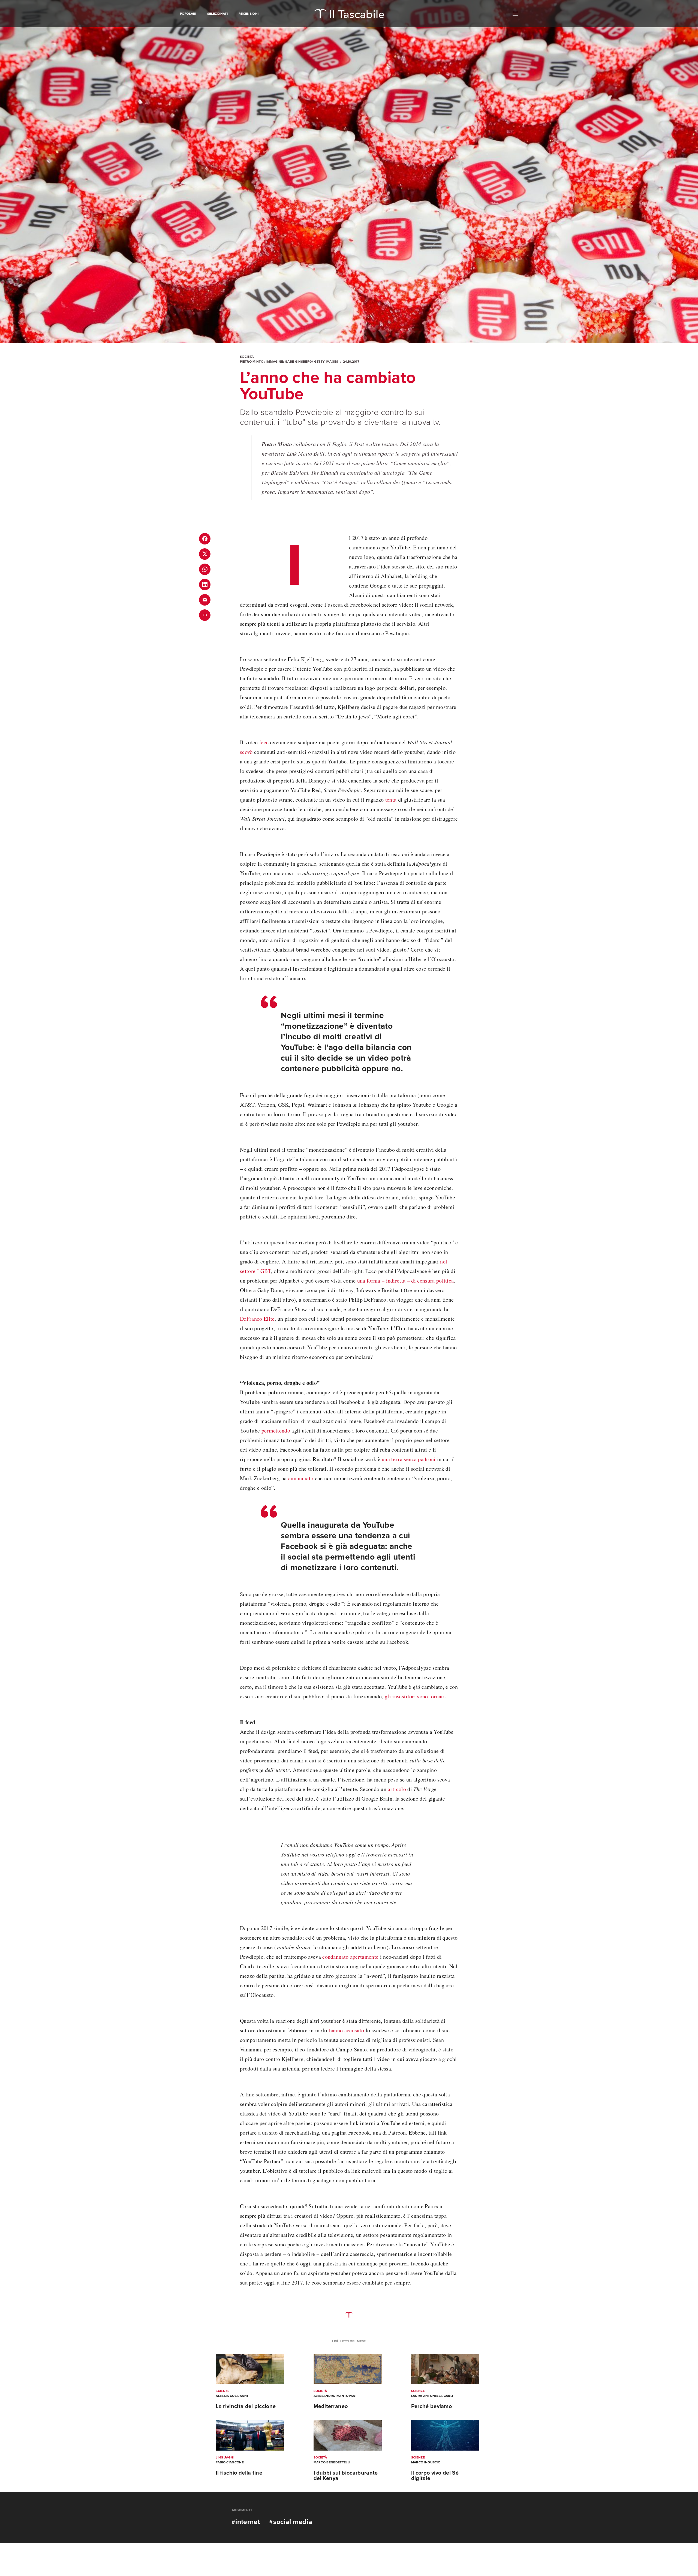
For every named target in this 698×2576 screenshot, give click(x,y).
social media (293, 2522)
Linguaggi (225, 2457)
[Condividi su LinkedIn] (205, 585)
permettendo (276, 1430)
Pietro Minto (252, 362)
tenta (391, 800)
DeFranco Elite (257, 1319)
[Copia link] (205, 615)
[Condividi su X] (205, 554)
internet (248, 2522)
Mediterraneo (331, 2406)
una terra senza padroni (409, 1459)
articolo (397, 1789)
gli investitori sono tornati (415, 1696)
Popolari (188, 14)
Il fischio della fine (239, 2473)
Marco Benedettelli (332, 2462)
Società (247, 357)
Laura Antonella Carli (432, 2396)
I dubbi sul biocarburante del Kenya (346, 2476)
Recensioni (249, 14)
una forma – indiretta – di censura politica (406, 1281)
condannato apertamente (350, 1957)
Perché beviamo (431, 2406)
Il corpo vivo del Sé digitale (435, 2476)
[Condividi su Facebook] (205, 539)
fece (264, 742)
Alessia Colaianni (232, 2396)
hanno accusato (347, 2030)
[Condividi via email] (205, 600)
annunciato (301, 1478)
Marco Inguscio (426, 2462)
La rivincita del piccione (246, 2406)
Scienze (222, 2391)
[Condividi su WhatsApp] (205, 569)
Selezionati (218, 14)
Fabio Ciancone (230, 2462)
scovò (246, 752)
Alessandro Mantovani (335, 2396)
